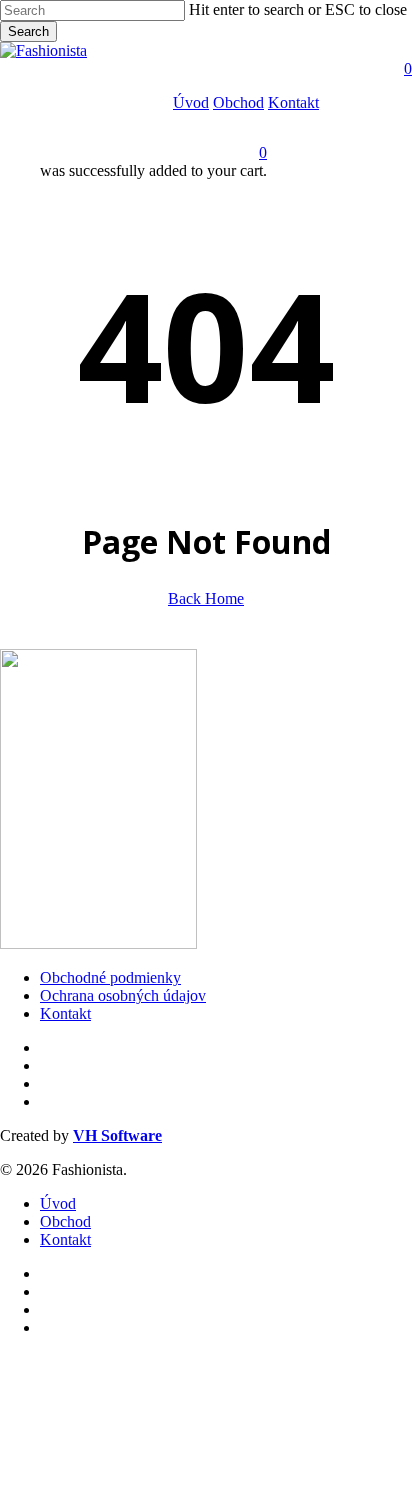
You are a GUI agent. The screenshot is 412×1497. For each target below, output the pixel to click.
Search (28, 31)
